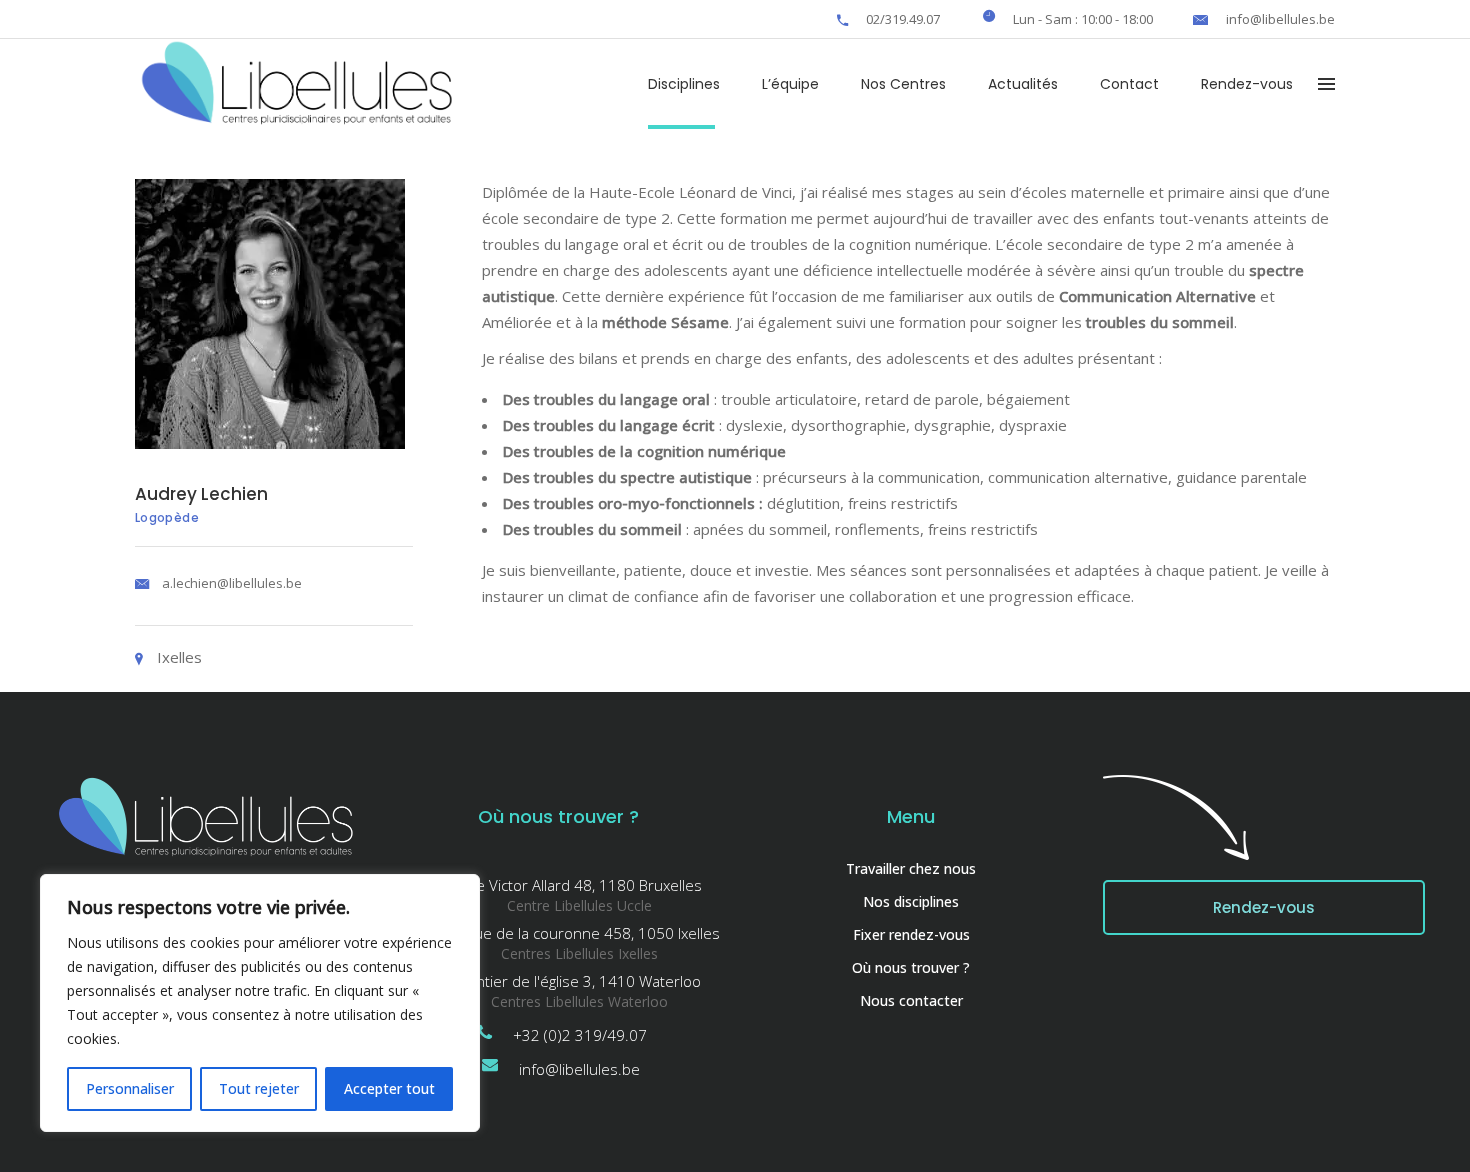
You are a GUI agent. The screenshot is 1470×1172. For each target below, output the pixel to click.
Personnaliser (130, 1088)
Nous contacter (911, 1000)
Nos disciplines (911, 901)
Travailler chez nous (911, 868)
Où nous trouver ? (911, 967)
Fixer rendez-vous (911, 934)
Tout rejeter (259, 1088)
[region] (260, 1003)
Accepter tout (389, 1088)
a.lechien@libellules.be (232, 583)
